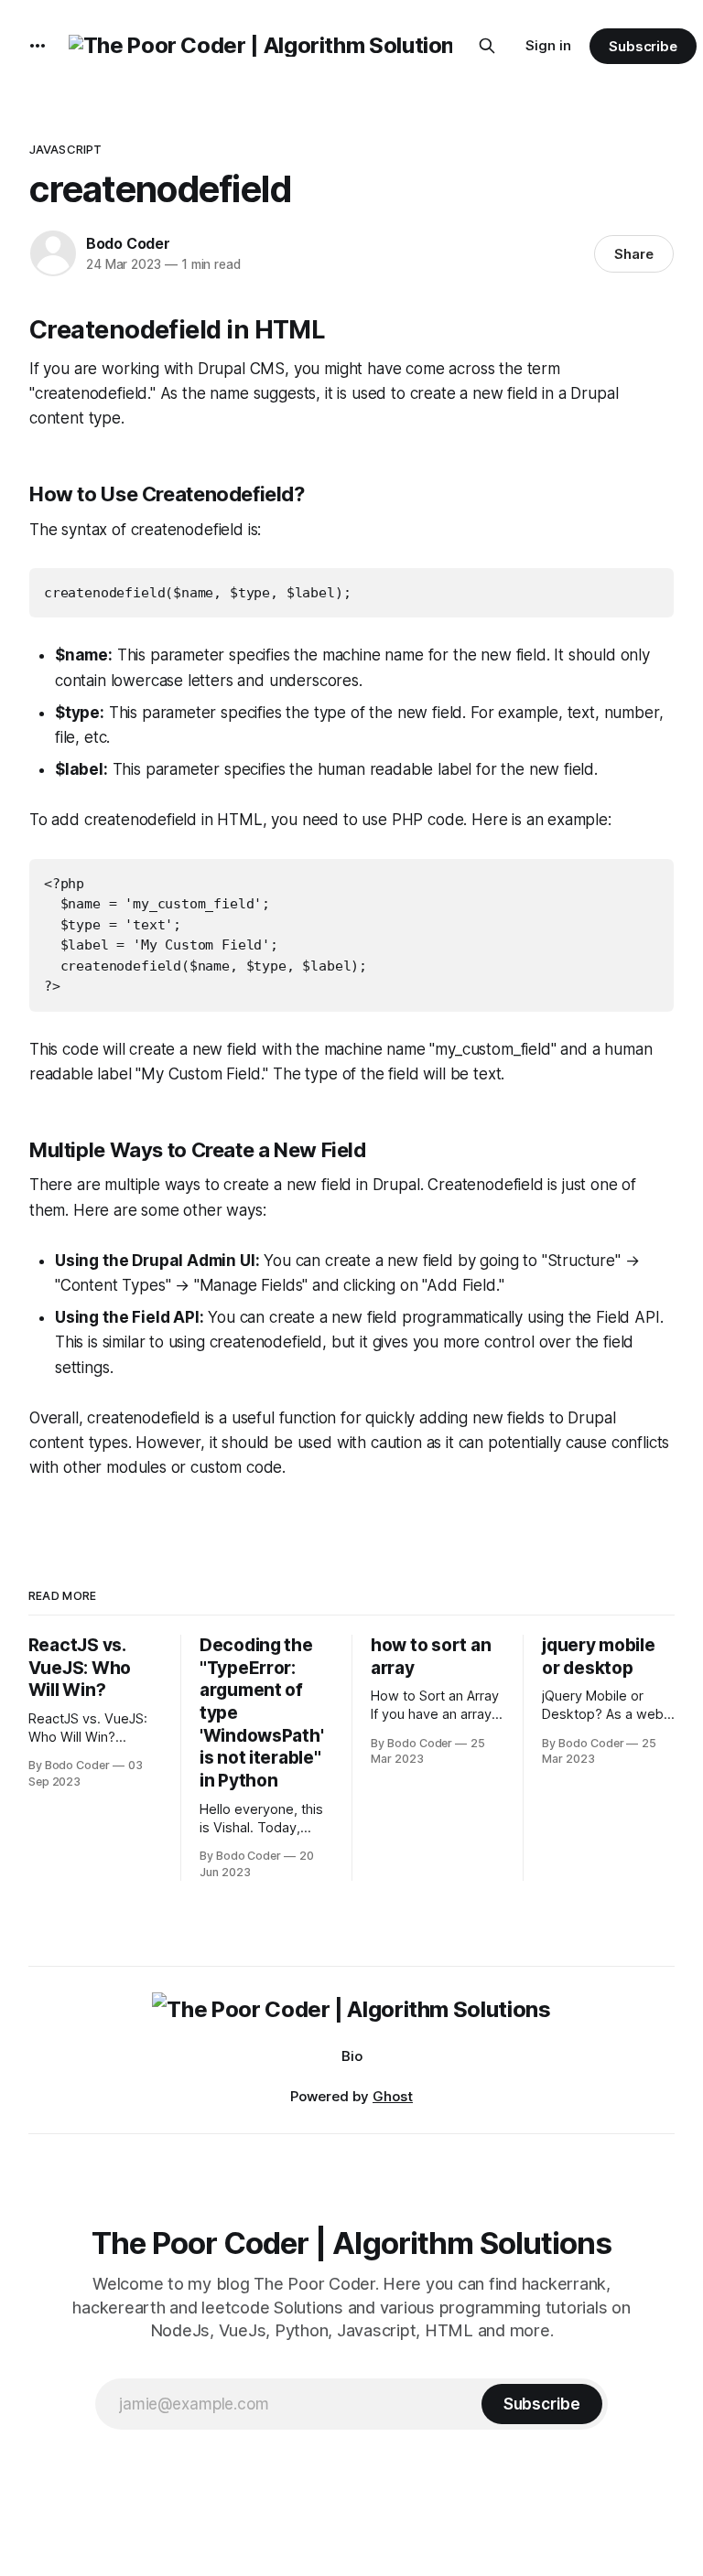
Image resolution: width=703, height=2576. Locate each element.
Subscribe (643, 46)
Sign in (548, 45)
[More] (38, 46)
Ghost (393, 2096)
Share (634, 254)
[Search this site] (487, 46)
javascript (65, 149)
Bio (352, 2056)
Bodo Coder (128, 243)
